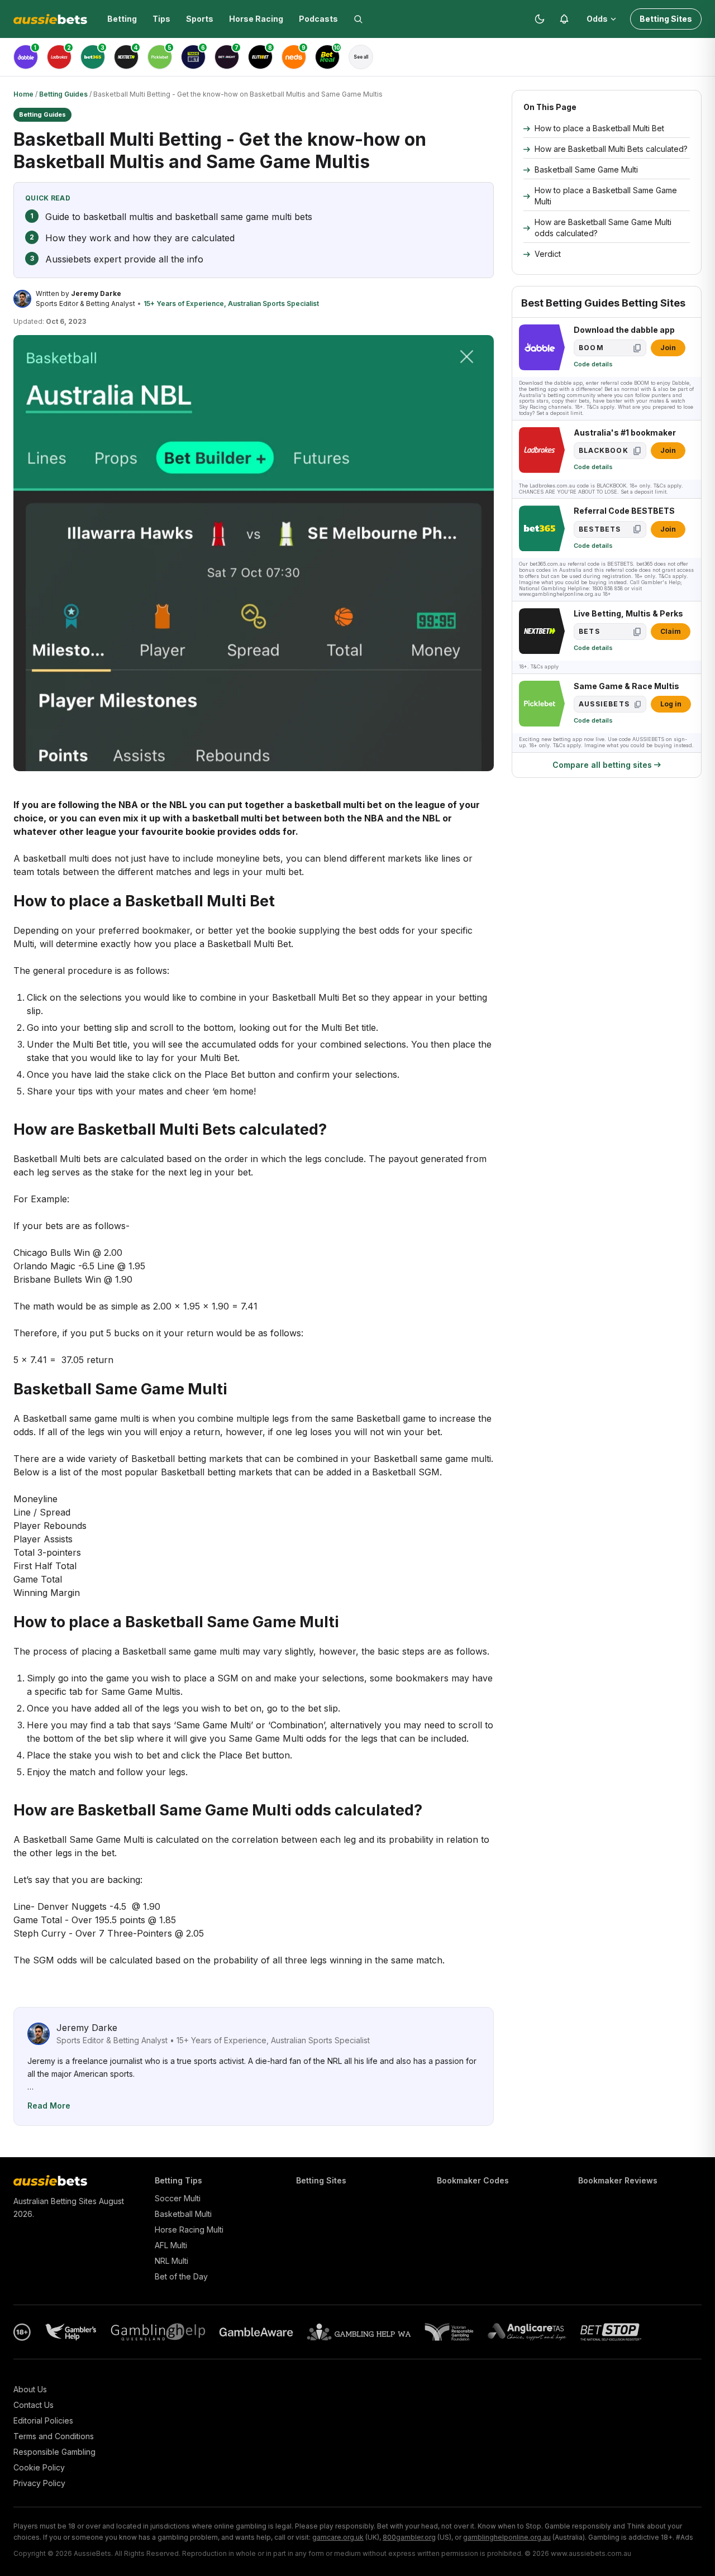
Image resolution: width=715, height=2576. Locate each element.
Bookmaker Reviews (618, 2180)
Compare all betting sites (602, 765)
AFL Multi (171, 2245)
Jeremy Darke (96, 293)
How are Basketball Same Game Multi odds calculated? (603, 228)
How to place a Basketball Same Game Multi (606, 196)
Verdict (548, 254)
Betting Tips (178, 2180)
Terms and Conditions (54, 2436)
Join (668, 348)
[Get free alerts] (564, 19)
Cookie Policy (39, 2467)
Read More (49, 2106)
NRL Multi (171, 2261)
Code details (593, 364)
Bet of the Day (181, 2276)
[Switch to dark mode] (540, 19)
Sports (200, 19)
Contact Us (34, 2405)
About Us (30, 2389)
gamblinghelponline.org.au (507, 2537)
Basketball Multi (183, 2214)
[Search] (358, 19)
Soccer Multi (178, 2198)
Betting (122, 19)
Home (23, 94)
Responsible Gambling (54, 2452)
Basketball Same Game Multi (586, 169)
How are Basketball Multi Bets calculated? (611, 149)
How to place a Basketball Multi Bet (599, 128)
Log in (671, 704)
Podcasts (318, 19)
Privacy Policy (39, 2483)
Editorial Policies (43, 2420)
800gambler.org (409, 2537)
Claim (671, 631)
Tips (161, 19)
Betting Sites (666, 19)
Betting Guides (63, 94)
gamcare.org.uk (338, 2537)
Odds (597, 19)
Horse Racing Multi (189, 2229)
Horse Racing (256, 19)
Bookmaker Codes (473, 2180)
